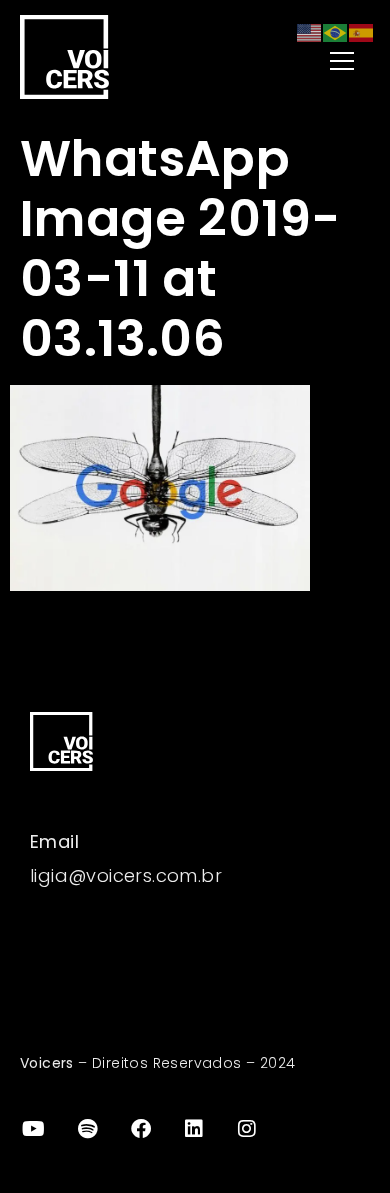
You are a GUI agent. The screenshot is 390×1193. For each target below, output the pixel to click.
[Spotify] (87, 1129)
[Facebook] (141, 1129)
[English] (310, 31)
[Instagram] (248, 1129)
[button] (301, 62)
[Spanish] (362, 31)
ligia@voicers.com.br (126, 875)
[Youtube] (34, 1129)
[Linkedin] (194, 1129)
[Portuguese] (336, 31)
